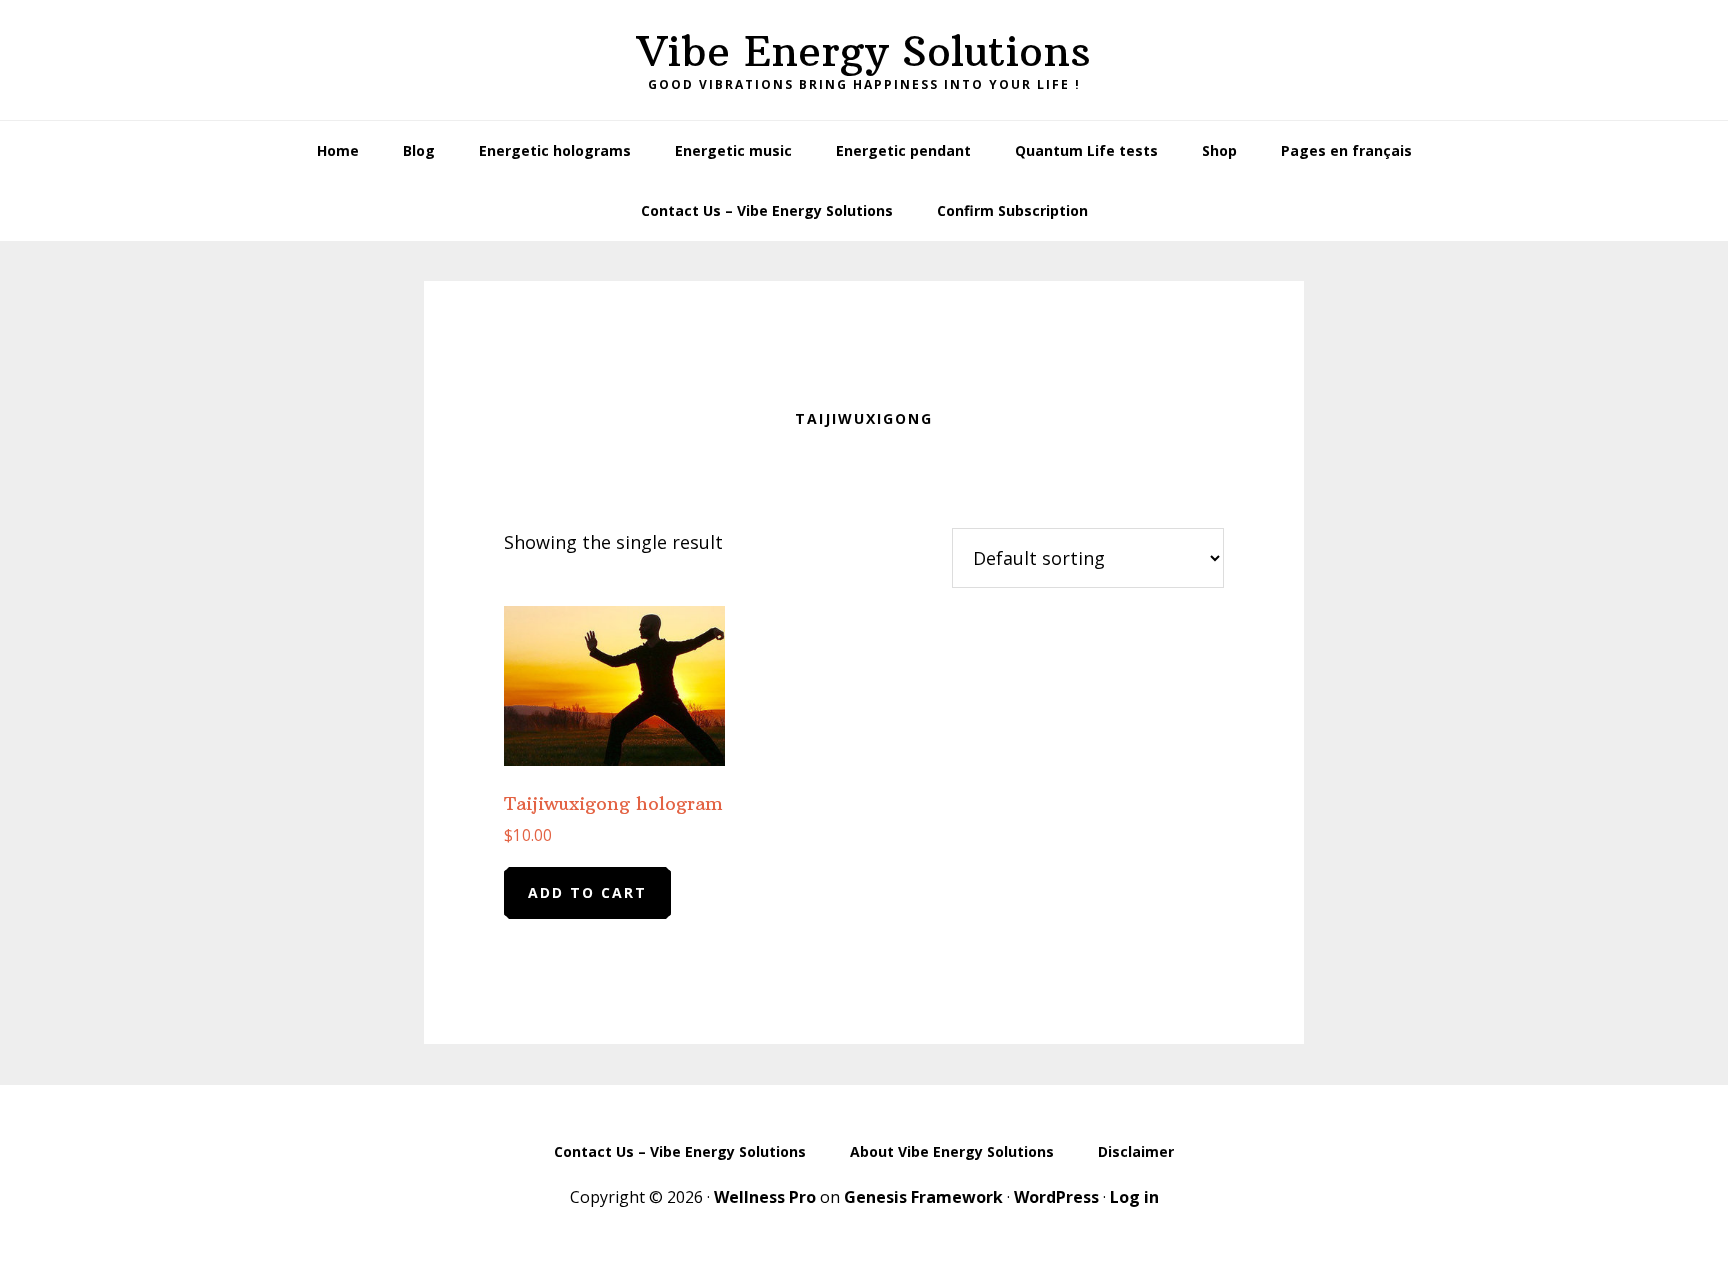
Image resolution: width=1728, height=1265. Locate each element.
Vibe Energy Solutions (864, 51)
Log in (1134, 1197)
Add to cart (587, 892)
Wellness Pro (765, 1197)
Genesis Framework (923, 1197)
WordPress (1056, 1197)
